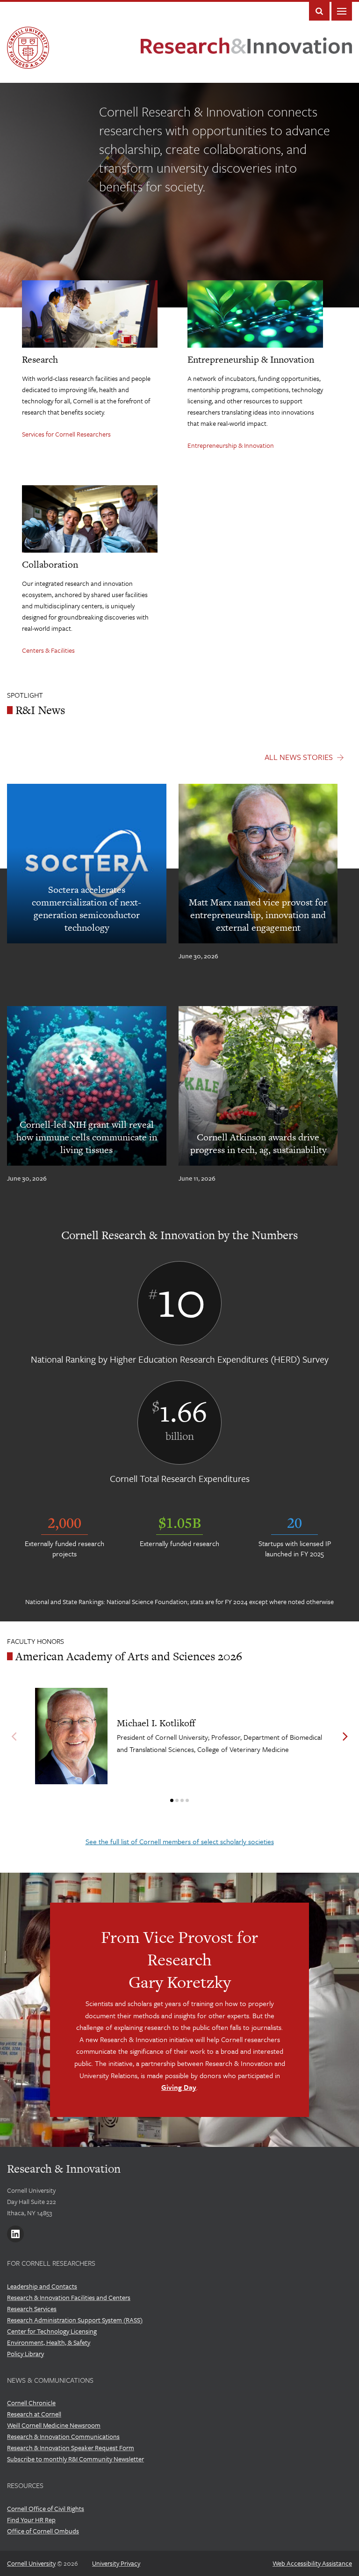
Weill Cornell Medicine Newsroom (54, 2425)
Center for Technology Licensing (52, 2331)
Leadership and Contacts (42, 2286)
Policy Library (25, 2353)
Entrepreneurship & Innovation (231, 445)
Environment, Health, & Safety (49, 2342)
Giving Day (179, 2087)
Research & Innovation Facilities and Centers (69, 2297)
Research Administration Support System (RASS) (75, 2320)
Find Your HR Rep (31, 2520)
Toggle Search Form (319, 11)
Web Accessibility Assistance (312, 2563)
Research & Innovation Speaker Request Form (71, 2448)
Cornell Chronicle (31, 2403)
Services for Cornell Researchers (66, 434)
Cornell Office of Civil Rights (46, 2508)
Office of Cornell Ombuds (43, 2531)
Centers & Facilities (48, 650)
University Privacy (116, 2563)
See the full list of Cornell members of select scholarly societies (180, 1841)
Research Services (32, 2309)
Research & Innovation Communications (63, 2436)
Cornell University (31, 2563)
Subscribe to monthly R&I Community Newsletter (75, 2459)
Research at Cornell (34, 2414)
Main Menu (342, 11)
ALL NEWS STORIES (299, 757)
